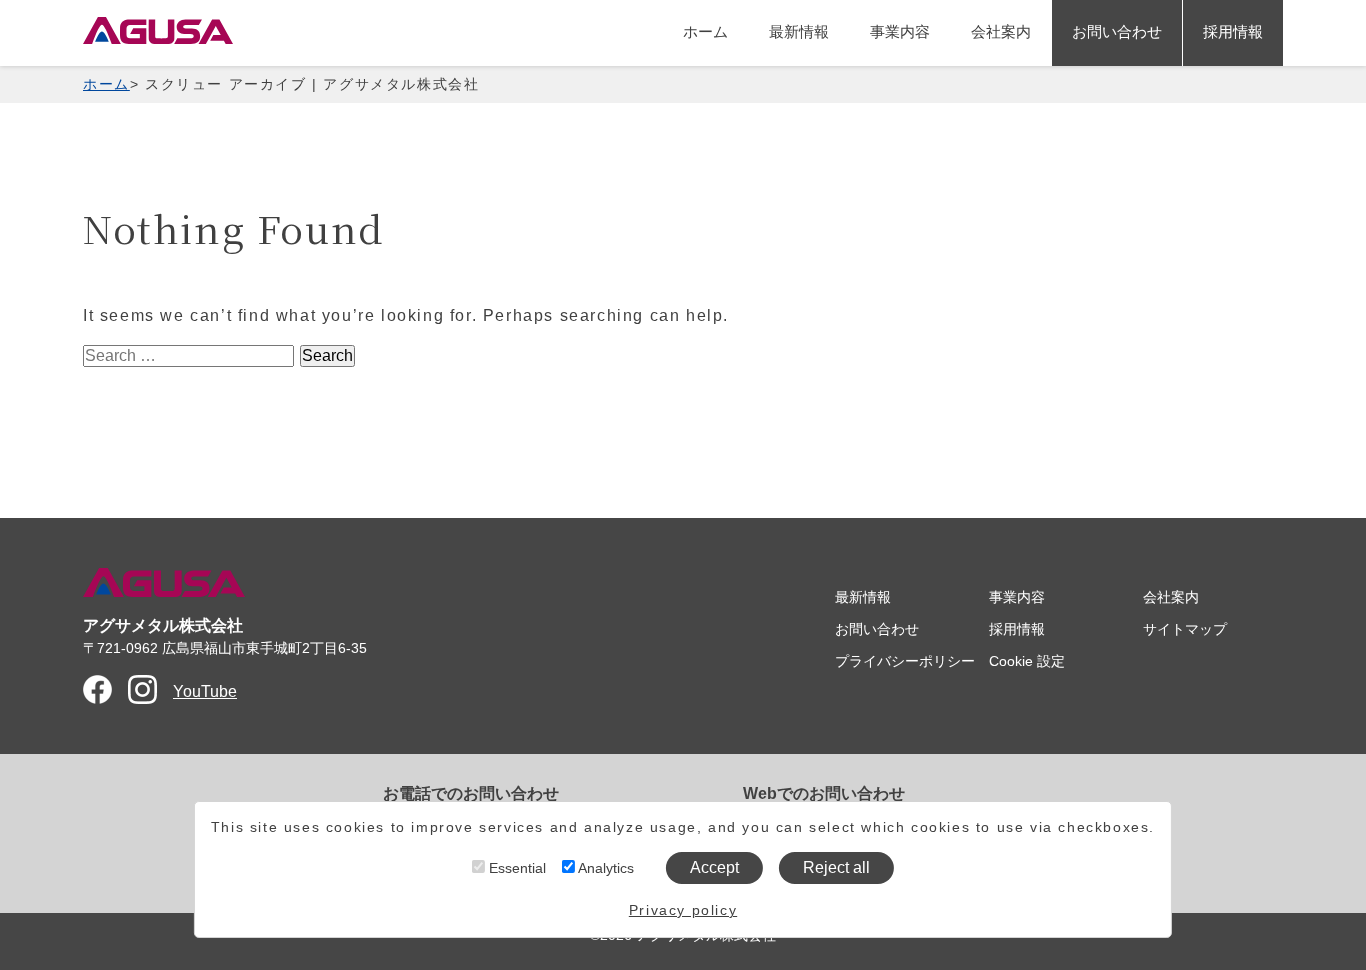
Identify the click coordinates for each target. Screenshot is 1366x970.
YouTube (205, 691)
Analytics (604, 868)
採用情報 (1233, 31)
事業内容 (900, 31)
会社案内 (1001, 31)
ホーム (705, 31)
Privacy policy (683, 910)
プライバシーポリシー (905, 661)
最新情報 (799, 31)
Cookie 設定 (1027, 661)
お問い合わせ (1117, 31)
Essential (515, 868)
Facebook (97, 689)
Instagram (142, 689)
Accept (714, 867)
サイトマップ (1185, 629)
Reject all (836, 867)
